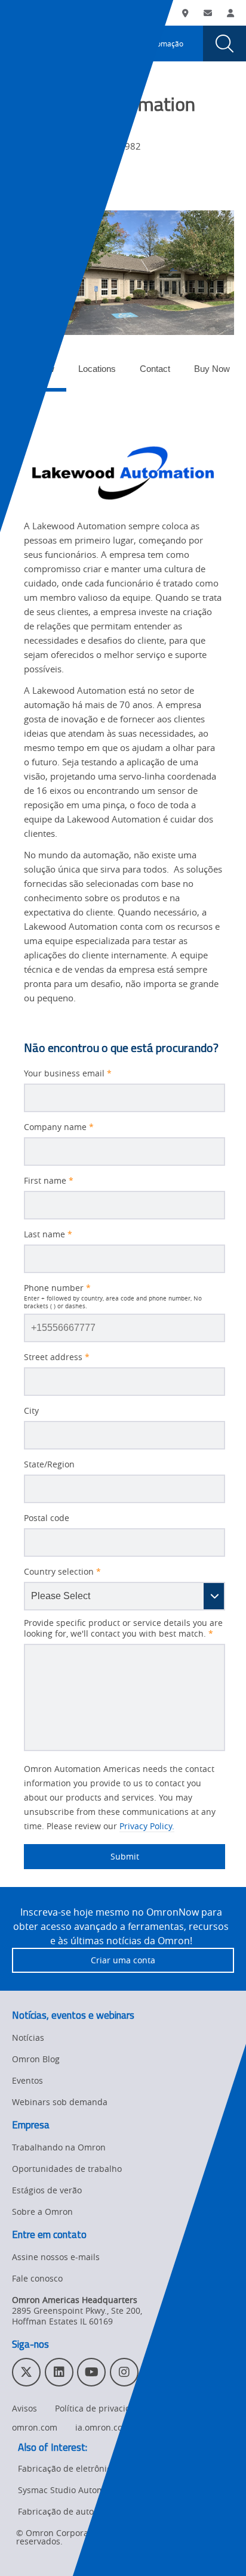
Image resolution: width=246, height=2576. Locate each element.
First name (49, 1181)
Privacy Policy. (147, 1826)
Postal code (47, 1518)
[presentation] (21, 44)
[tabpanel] (123, 705)
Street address (57, 1357)
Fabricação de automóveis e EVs (82, 2511)
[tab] (36, 372)
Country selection (62, 1572)
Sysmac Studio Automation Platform (90, 2490)
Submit (82, 1856)
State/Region (49, 1464)
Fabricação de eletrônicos (69, 2468)
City (31, 1411)
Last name (48, 1234)
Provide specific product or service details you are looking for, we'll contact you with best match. (123, 1628)
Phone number (57, 1288)
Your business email (68, 1073)
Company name (59, 1127)
